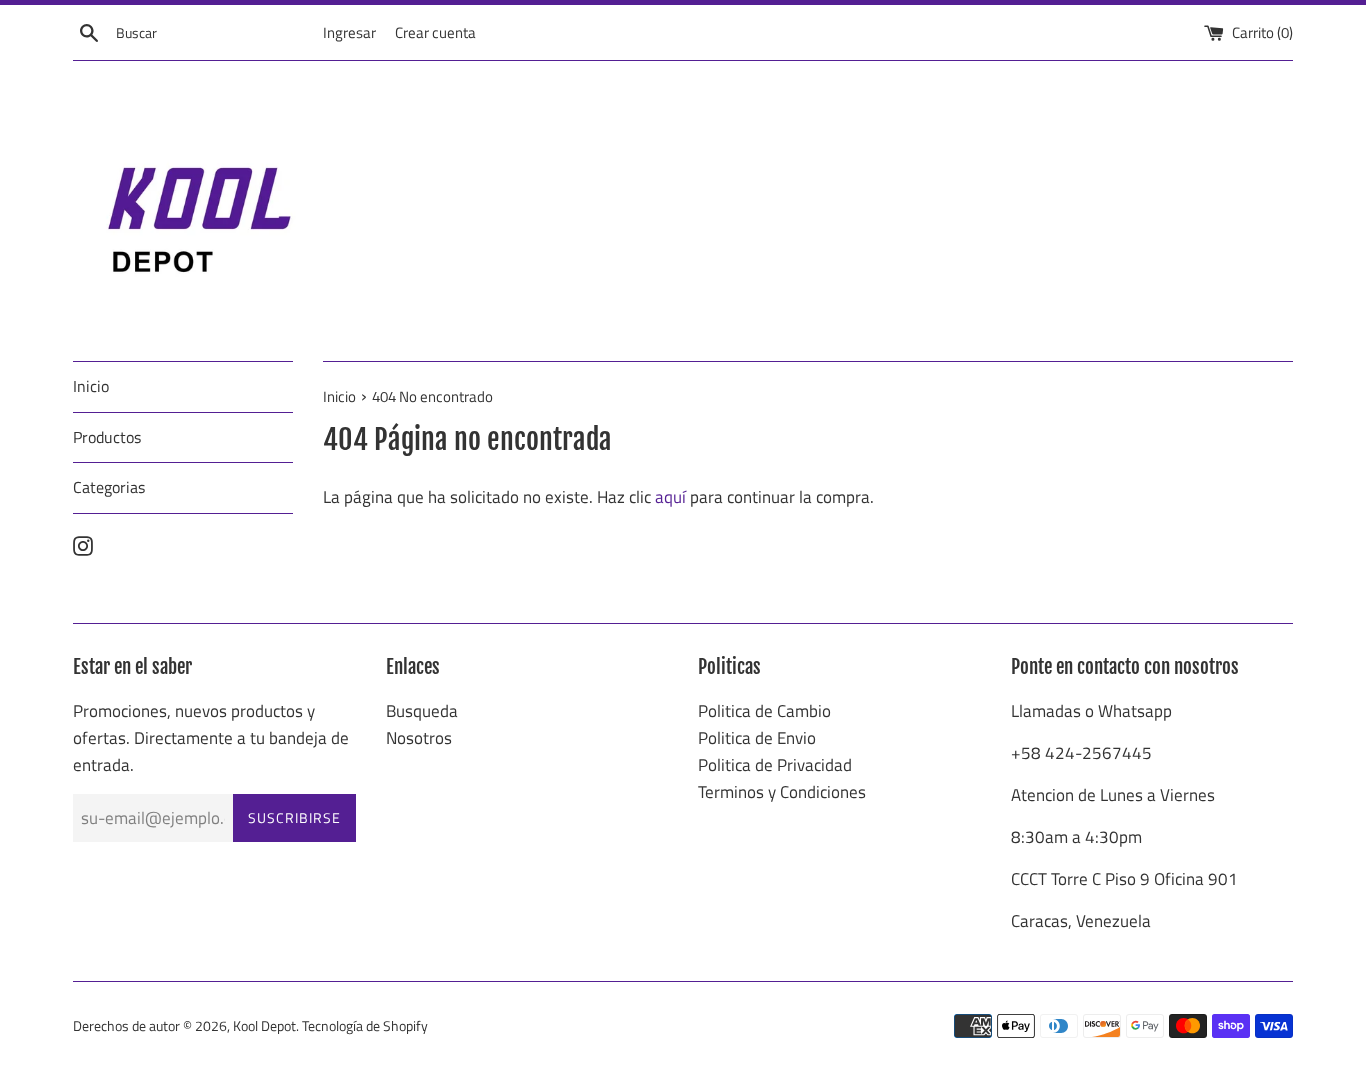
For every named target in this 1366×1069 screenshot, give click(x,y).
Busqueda (422, 711)
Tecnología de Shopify (365, 1026)
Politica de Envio (757, 738)
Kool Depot (264, 1026)
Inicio (91, 386)
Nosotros (419, 738)
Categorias (109, 487)
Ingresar (349, 32)
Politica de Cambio (764, 711)
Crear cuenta (435, 32)
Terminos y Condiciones (782, 792)
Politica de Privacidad (775, 765)
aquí (670, 497)
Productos (107, 437)
